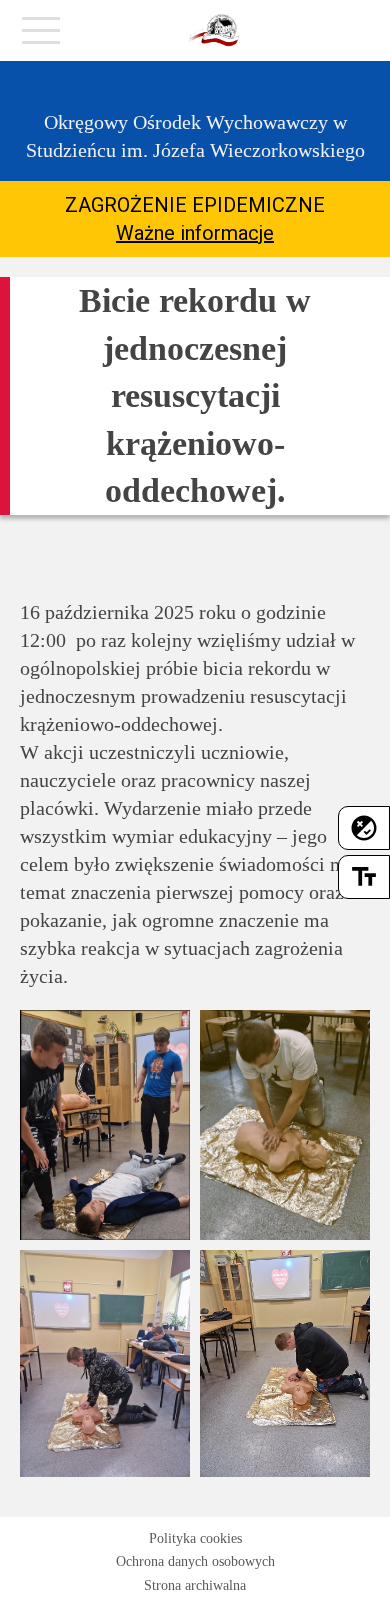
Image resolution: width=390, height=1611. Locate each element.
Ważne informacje (195, 233)
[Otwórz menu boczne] (41, 36)
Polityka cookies (195, 1538)
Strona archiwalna (195, 1585)
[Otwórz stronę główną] (214, 31)
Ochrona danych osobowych (195, 1561)
